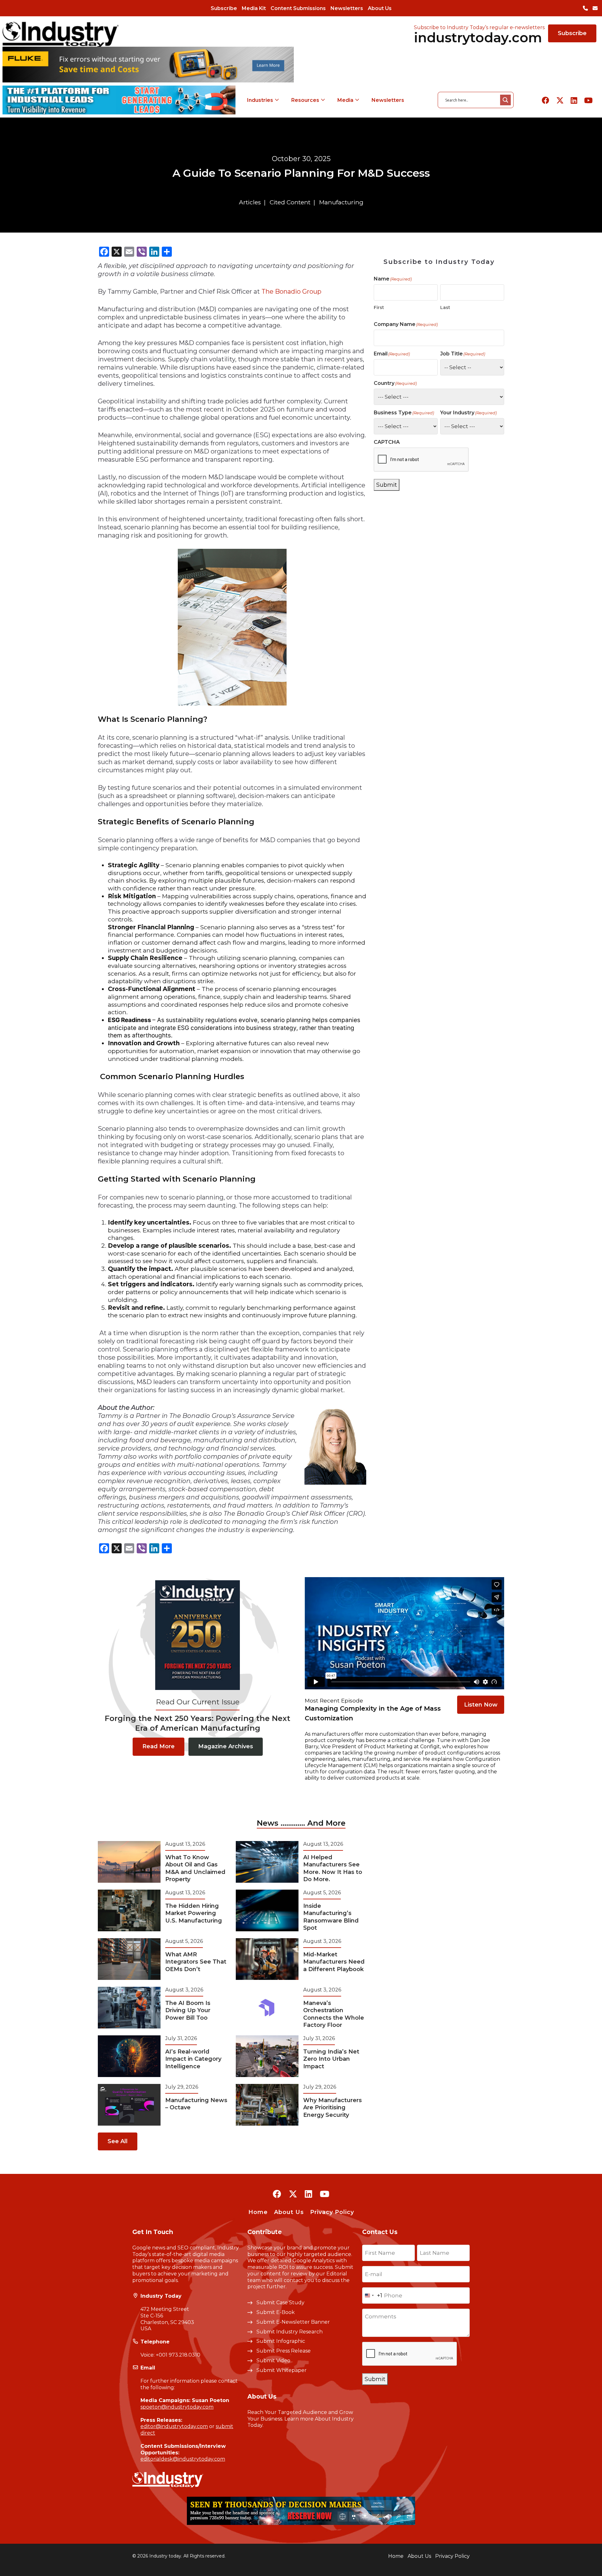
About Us (380, 8)
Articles (250, 202)
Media (345, 100)
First (379, 307)
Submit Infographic (281, 2341)
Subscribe (224, 8)
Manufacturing (341, 202)
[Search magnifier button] (505, 100)
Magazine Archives (226, 1746)
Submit (387, 485)
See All (118, 2141)
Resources (305, 100)
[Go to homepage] (61, 34)
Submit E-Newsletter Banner (293, 2322)
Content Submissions (298, 8)
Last (445, 307)
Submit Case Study (280, 2303)
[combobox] (372, 2295)
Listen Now (481, 1705)
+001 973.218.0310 (178, 2355)
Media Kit (254, 8)
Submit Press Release (284, 2351)
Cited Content (290, 202)
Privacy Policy (332, 2212)
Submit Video (273, 2361)
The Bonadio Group (291, 291)
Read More (158, 1746)
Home (258, 2212)
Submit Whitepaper (282, 2370)
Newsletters (347, 8)
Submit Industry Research (290, 2332)
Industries (260, 100)
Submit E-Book (276, 2312)
